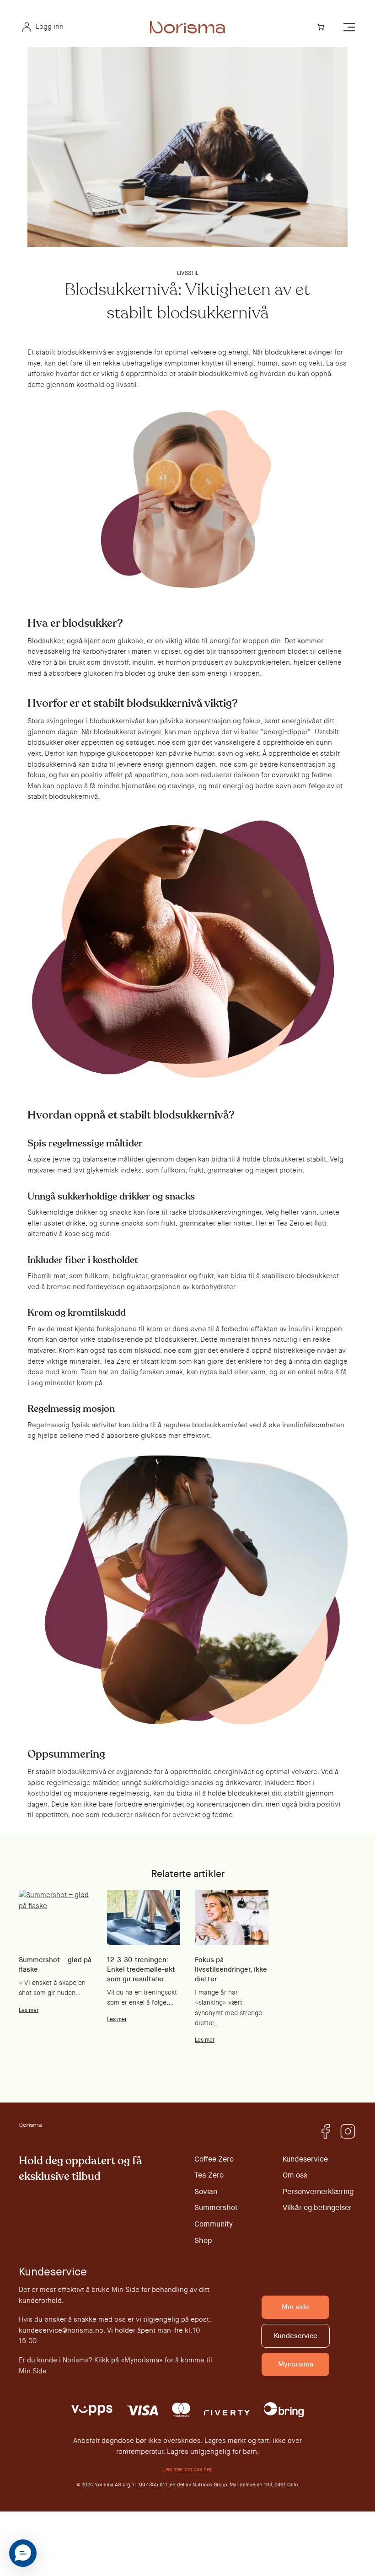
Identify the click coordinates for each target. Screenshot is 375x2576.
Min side (295, 2307)
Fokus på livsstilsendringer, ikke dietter (231, 1969)
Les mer (29, 2010)
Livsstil (188, 273)
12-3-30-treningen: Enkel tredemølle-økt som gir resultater (141, 1969)
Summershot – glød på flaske (55, 1965)
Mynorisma (296, 2364)
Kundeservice (296, 2336)
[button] (23, 2553)
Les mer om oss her (187, 2469)
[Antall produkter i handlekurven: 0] (320, 27)
